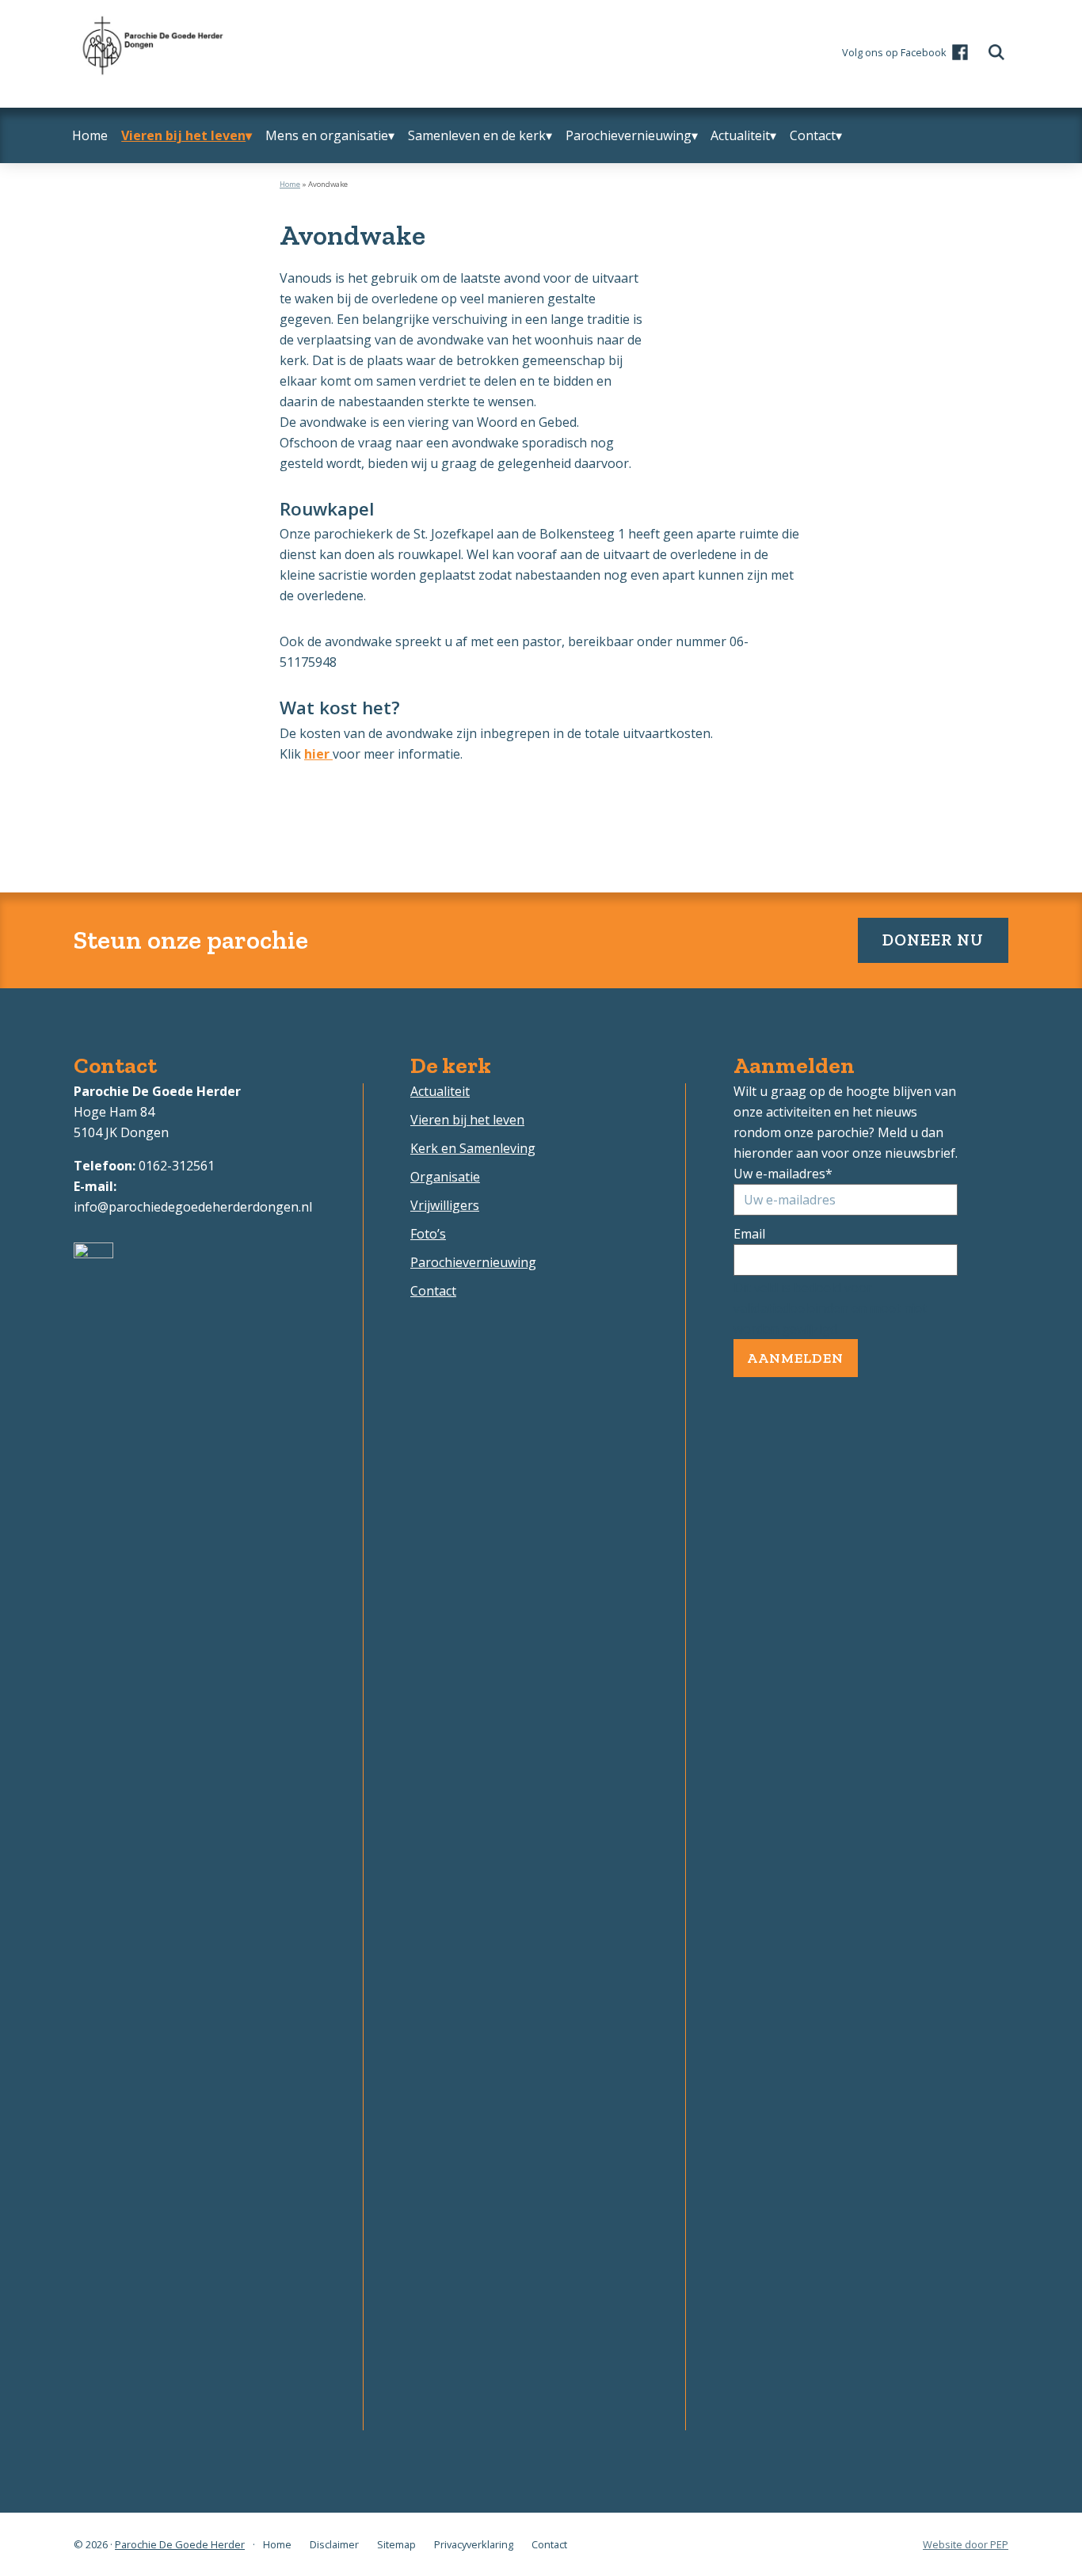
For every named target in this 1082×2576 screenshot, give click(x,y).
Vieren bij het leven (467, 1120)
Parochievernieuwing (473, 1262)
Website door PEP (966, 2544)
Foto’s (428, 1234)
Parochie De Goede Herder (180, 2544)
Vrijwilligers (445, 1205)
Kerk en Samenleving (473, 1148)
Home (290, 184)
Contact (433, 1291)
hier (317, 754)
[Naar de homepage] (150, 23)
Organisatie (445, 1177)
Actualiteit (440, 1091)
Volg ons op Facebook (894, 52)
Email (749, 1234)
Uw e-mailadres (783, 1174)
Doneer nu (933, 940)
